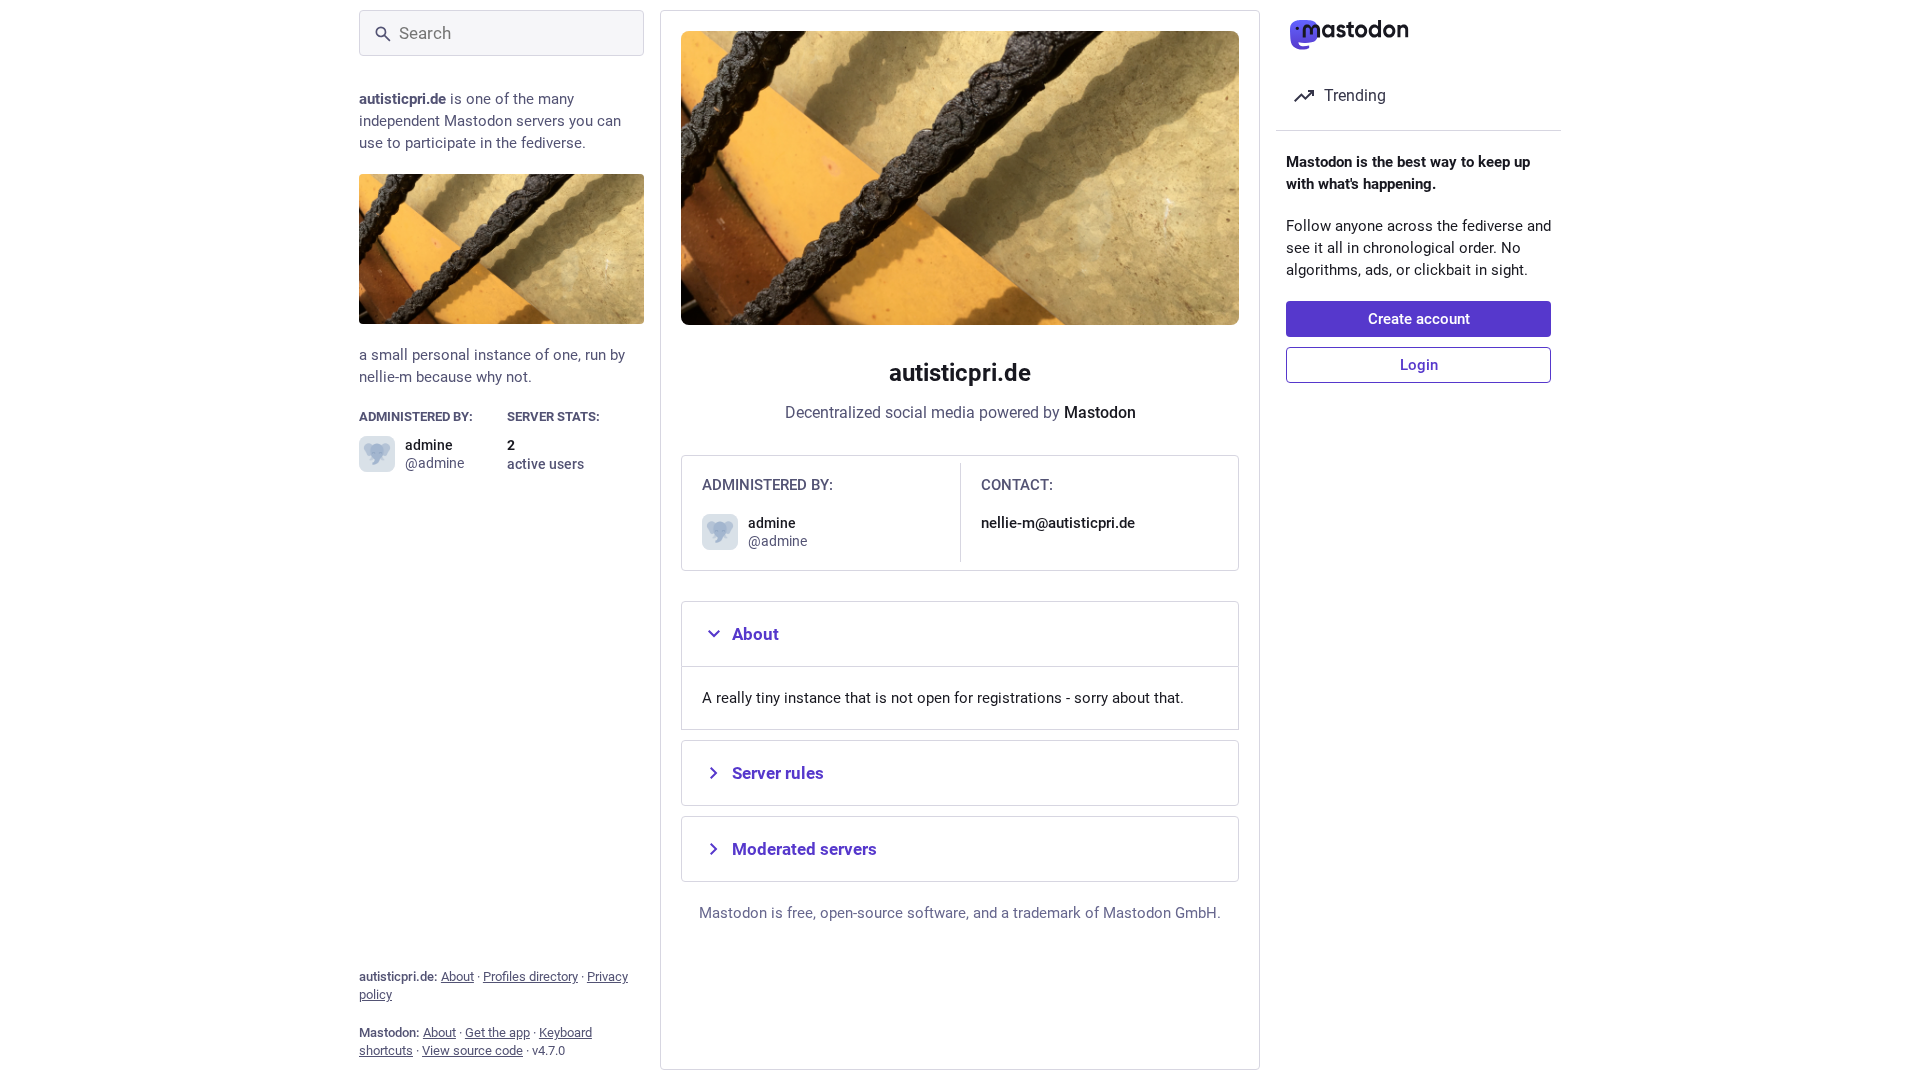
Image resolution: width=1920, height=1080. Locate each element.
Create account (1419, 319)
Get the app (497, 1032)
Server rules (778, 773)
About (457, 976)
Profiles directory (530, 976)
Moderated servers (804, 849)
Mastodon (1100, 412)
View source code (472, 1050)
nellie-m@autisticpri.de (1058, 523)
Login (1419, 365)
